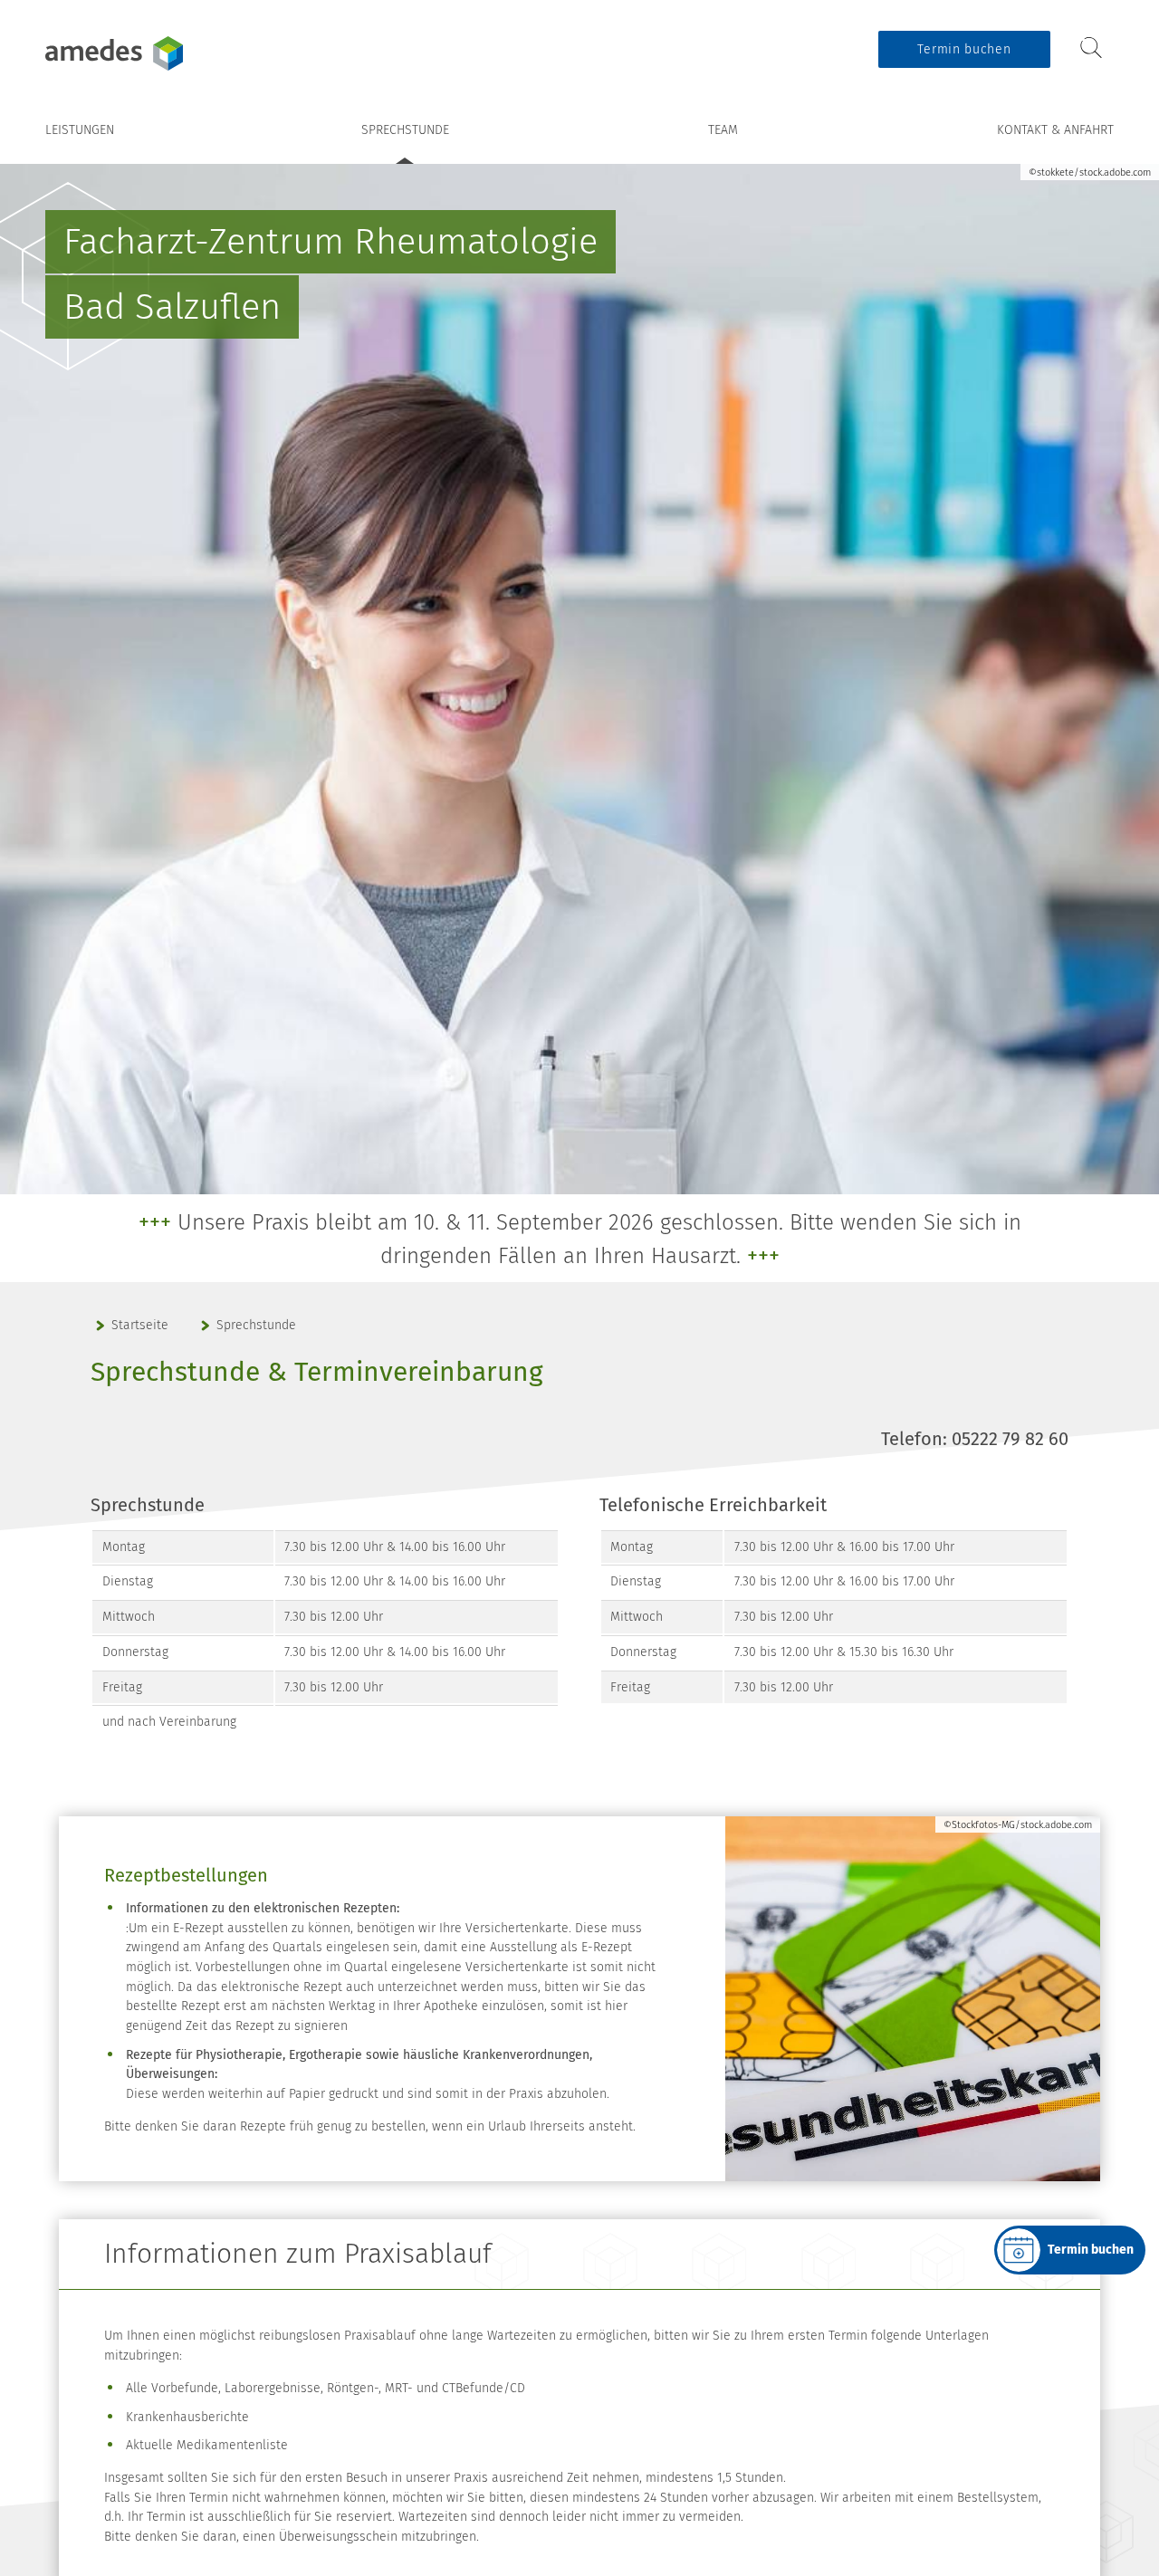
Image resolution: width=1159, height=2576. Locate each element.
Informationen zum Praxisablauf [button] (298, 2254)
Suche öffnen (1091, 48)
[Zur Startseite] (158, 53)
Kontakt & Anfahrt (1055, 130)
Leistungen (80, 130)
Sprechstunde (405, 130)
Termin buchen (964, 49)
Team (723, 130)
